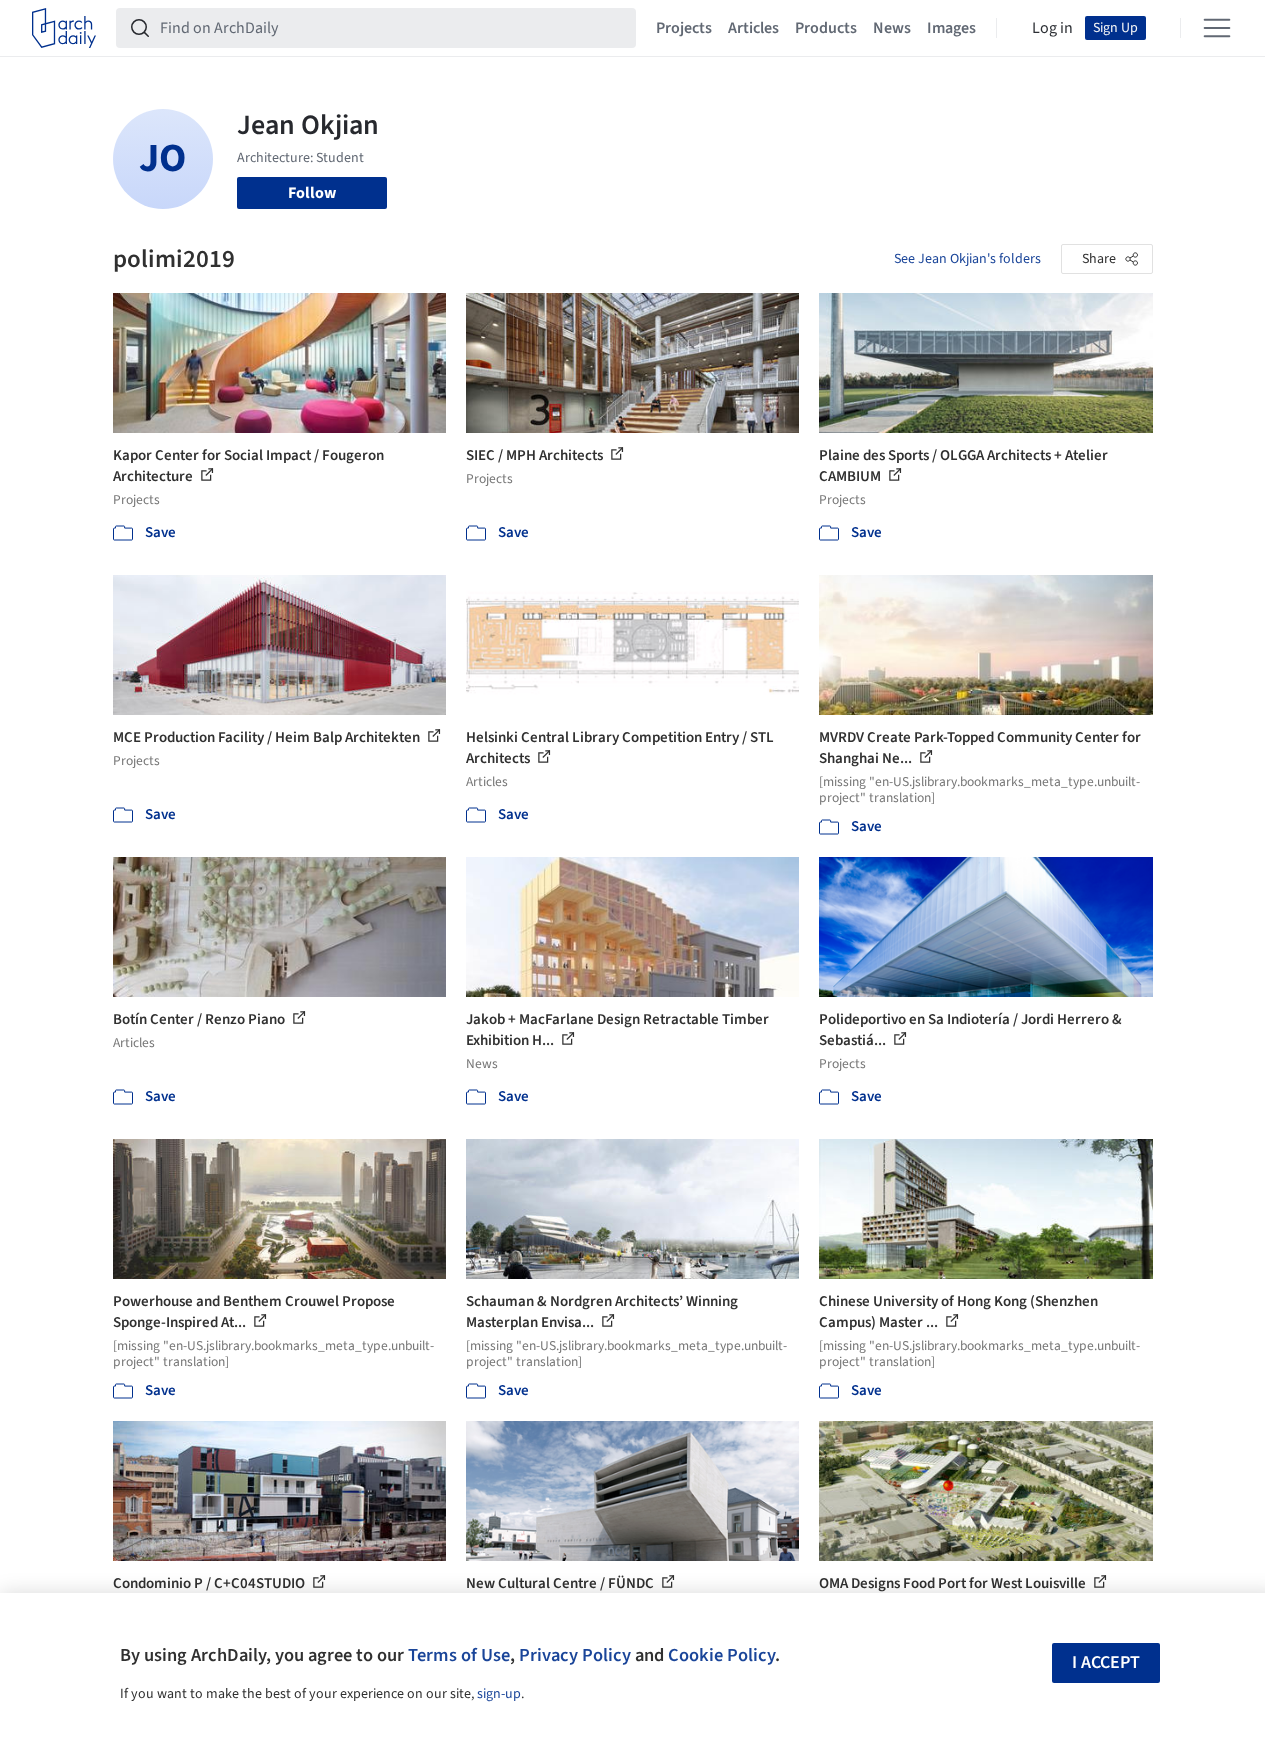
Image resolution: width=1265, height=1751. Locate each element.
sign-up (499, 1694)
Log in (1052, 28)
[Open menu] (1217, 28)
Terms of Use (459, 1655)
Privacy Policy (575, 1655)
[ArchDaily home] (64, 28)
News (892, 28)
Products (826, 28)
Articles (753, 28)
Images (951, 28)
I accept (1106, 1662)
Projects (684, 28)
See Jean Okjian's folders (967, 259)
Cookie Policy (721, 1655)
